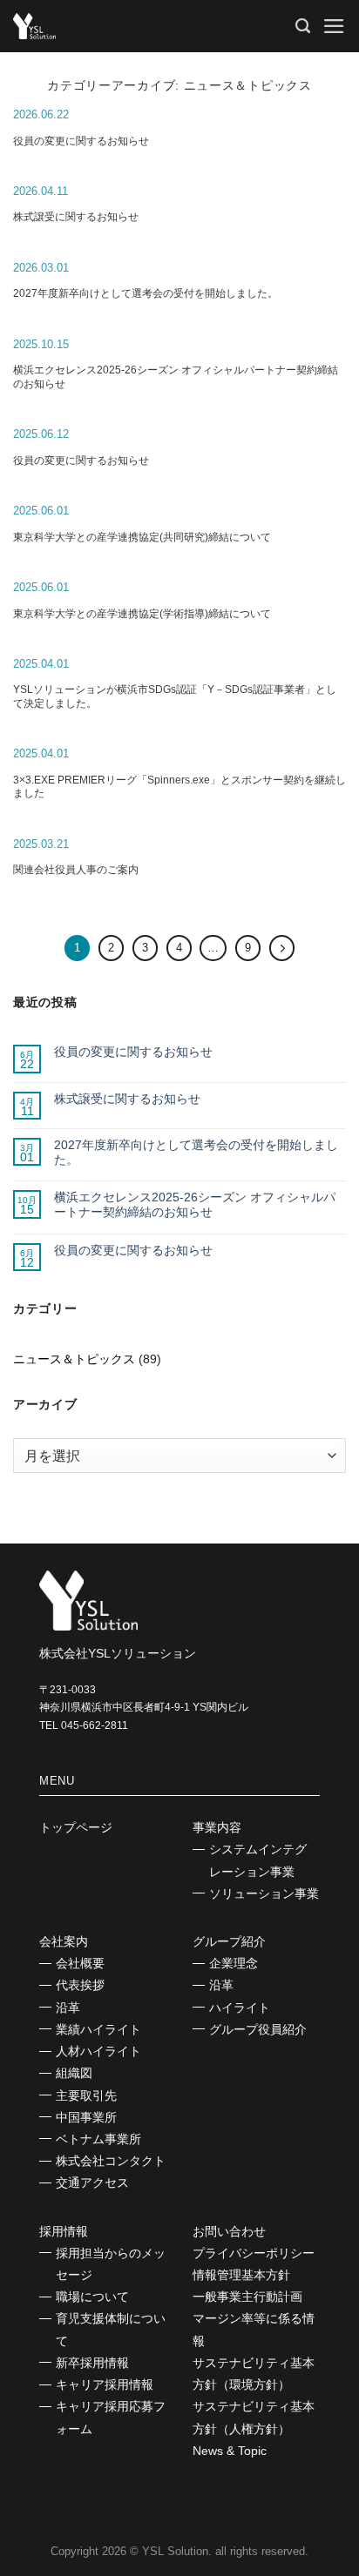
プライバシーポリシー (254, 2253)
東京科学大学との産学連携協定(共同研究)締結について (142, 537)
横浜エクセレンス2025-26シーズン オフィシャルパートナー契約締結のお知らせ (176, 377)
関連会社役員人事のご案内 (76, 870)
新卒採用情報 (92, 2363)
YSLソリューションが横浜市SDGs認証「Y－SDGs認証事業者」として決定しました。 (175, 696)
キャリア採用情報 (105, 2384)
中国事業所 (86, 2117)
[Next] (282, 948)
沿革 (68, 2008)
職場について (92, 2297)
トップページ (76, 1827)
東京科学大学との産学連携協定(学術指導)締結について (142, 614)
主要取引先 (86, 2095)
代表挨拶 (80, 1985)
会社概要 (80, 1963)
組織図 (74, 2073)
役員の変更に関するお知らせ (81, 141)
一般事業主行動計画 (247, 2297)
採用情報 (64, 2231)
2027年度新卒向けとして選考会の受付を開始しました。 (146, 293)
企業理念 (234, 1963)
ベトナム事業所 (98, 2139)
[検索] (303, 26)
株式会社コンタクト (111, 2161)
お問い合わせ (229, 2231)
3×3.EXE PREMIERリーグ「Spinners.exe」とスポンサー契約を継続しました (179, 787)
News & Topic (230, 2451)
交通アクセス (92, 2183)
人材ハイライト (98, 2051)
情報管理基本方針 (241, 2275)
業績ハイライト (98, 2029)
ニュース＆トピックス (74, 1359)
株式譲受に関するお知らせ (76, 217)
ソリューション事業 (264, 1893)
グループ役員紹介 (258, 2029)
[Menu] (334, 26)
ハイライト (240, 2008)
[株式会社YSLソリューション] (100, 26)
